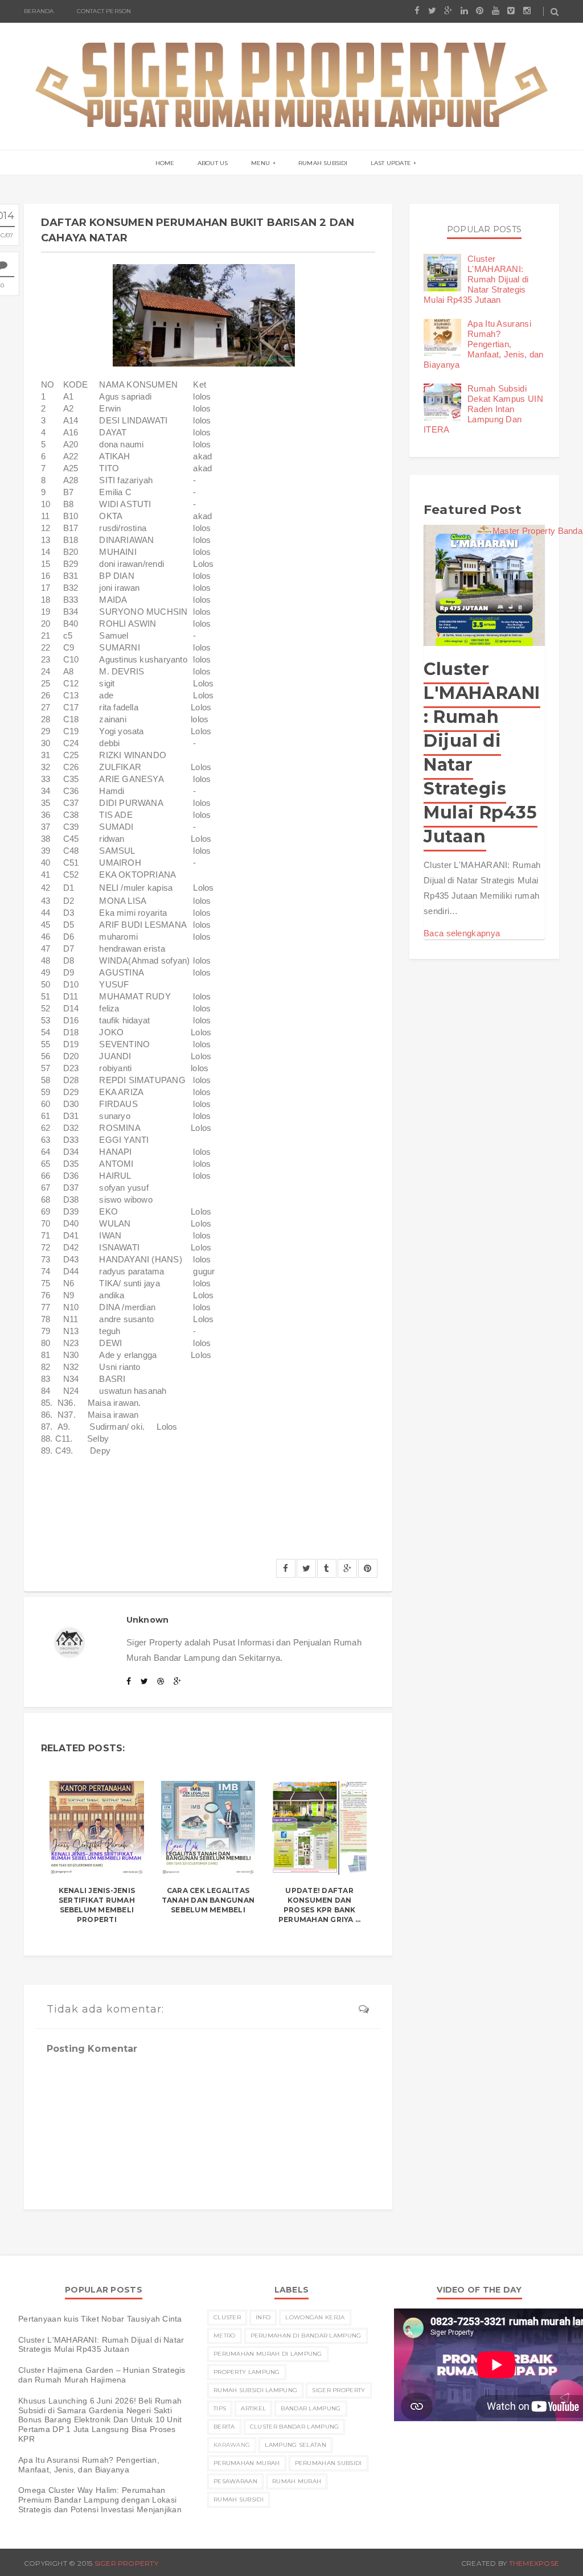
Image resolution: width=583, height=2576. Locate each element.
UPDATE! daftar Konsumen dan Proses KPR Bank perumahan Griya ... (320, 1905)
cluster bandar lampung (295, 2427)
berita (224, 2427)
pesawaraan (235, 2481)
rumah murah (297, 2481)
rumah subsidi (239, 2499)
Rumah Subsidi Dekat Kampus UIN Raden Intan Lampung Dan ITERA (483, 409)
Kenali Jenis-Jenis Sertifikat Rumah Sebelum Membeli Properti (97, 1905)
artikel (253, 2408)
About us (213, 163)
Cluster (227, 2317)
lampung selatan (295, 2445)
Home (165, 163)
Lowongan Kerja (315, 2317)
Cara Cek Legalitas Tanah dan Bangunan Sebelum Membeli (208, 1900)
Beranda (39, 11)
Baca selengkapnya (462, 933)
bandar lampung (311, 2408)
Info (263, 2317)
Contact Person (104, 11)
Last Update (391, 163)
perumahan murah (247, 2463)
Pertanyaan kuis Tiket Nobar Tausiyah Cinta (100, 2319)
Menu (261, 163)
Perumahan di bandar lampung (306, 2336)
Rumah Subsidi (323, 163)
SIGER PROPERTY (126, 2563)
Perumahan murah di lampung (268, 2354)
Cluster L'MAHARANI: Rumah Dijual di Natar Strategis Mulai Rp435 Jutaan (476, 279)
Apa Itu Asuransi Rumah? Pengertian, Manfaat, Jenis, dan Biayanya (484, 344)
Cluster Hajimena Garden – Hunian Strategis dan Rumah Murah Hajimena (102, 2375)
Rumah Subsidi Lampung (255, 2390)
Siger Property (338, 2390)
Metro (225, 2336)
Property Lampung (247, 2372)
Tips (220, 2408)
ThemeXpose (534, 2563)
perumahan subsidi (329, 2463)
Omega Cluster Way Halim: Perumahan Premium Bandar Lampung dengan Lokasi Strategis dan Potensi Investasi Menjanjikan (100, 2500)
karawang (232, 2445)
